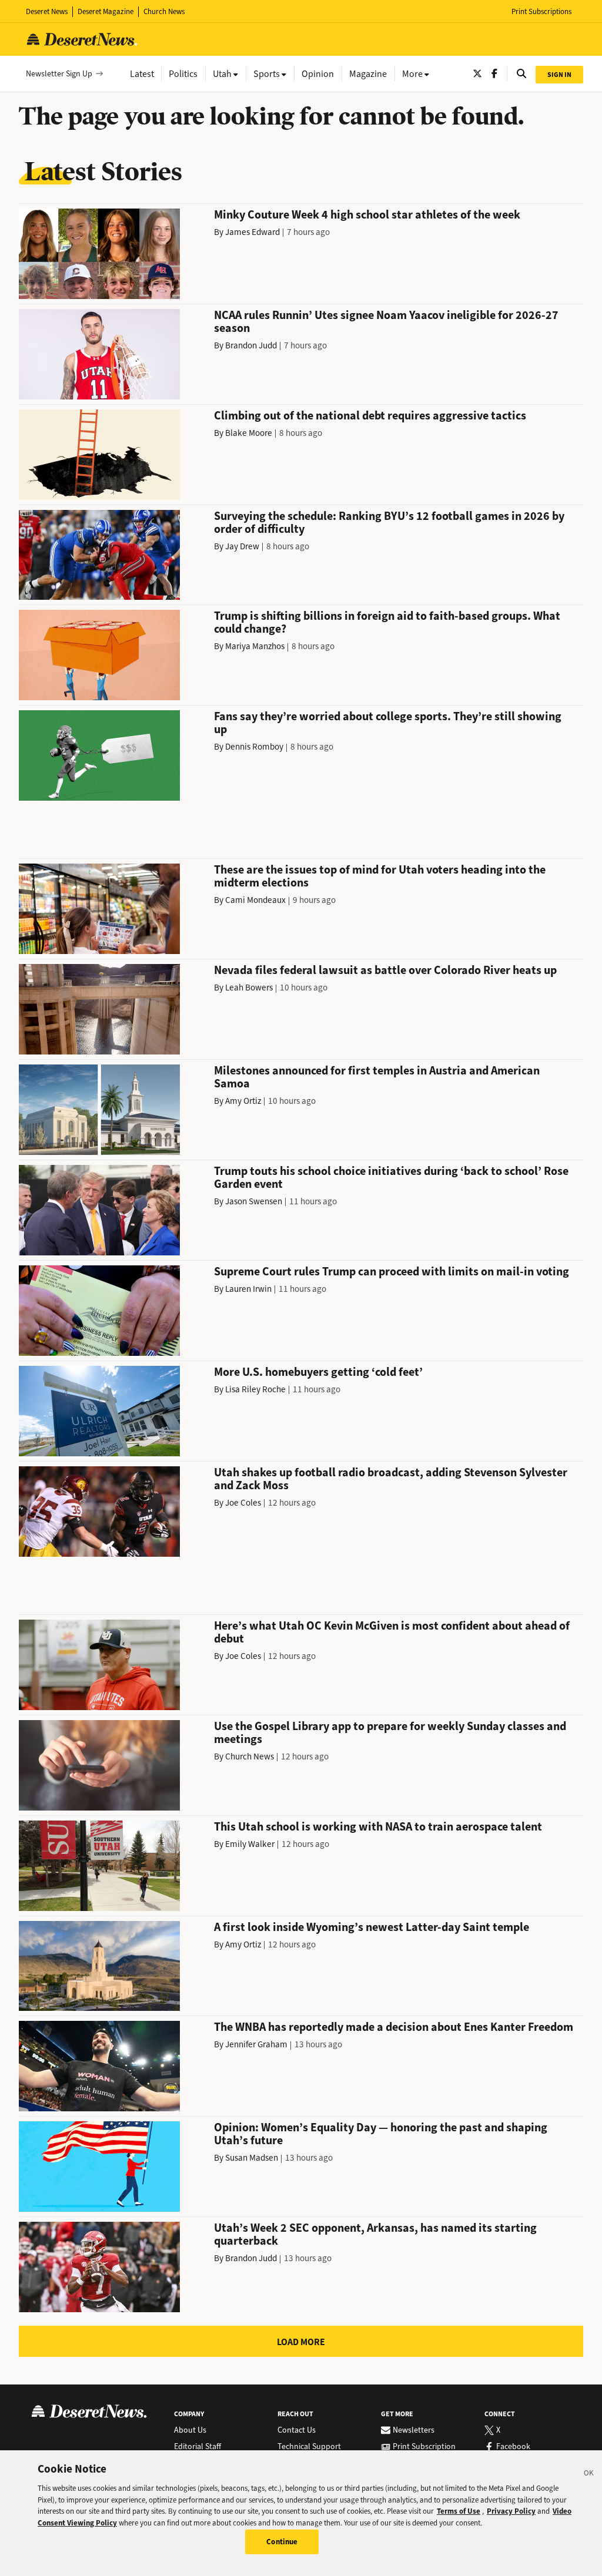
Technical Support (309, 2447)
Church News (164, 11)
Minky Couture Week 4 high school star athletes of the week (367, 215)
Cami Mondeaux (255, 900)
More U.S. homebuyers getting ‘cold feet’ (318, 1372)
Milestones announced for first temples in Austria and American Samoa (377, 1077)
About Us (190, 2430)
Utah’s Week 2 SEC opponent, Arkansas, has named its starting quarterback (375, 2234)
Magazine (368, 74)
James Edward (252, 232)
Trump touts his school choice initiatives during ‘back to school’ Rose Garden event (391, 1178)
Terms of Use (459, 2511)
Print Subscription (424, 2447)
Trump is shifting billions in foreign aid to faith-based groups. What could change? (387, 622)
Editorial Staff (198, 2447)
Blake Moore (249, 433)
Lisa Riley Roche (255, 1389)
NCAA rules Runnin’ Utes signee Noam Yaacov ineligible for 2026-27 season (386, 322)
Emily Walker (250, 1844)
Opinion (318, 74)
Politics (183, 74)
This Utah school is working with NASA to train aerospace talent (378, 1827)
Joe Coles (243, 1503)
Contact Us (297, 2430)
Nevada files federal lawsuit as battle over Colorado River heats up (385, 970)
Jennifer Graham (256, 2044)
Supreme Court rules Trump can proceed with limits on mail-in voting (392, 1272)
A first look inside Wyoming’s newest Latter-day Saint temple (372, 1927)
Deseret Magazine (106, 11)
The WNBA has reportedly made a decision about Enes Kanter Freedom (394, 2027)
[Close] (589, 2475)
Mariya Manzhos (255, 646)
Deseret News (47, 11)
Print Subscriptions (541, 11)
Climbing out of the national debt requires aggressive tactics (370, 416)
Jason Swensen (254, 1201)
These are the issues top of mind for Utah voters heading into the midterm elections (380, 876)
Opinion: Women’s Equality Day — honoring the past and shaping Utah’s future (381, 2134)
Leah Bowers (249, 988)
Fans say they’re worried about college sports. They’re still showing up (388, 723)
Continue (282, 2542)
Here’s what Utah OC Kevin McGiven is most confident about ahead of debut (392, 1632)
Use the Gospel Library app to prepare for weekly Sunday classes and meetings (390, 1733)
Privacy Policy (511, 2511)
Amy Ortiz (243, 1101)
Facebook (513, 2447)
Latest (142, 74)
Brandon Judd (251, 345)
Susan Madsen (252, 2158)
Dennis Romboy (254, 747)
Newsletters (414, 2430)
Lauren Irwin (248, 1289)
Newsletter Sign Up (59, 74)
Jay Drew (242, 546)
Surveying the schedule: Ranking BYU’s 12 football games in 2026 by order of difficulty (389, 523)
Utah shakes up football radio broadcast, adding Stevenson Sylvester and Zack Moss (391, 1479)
